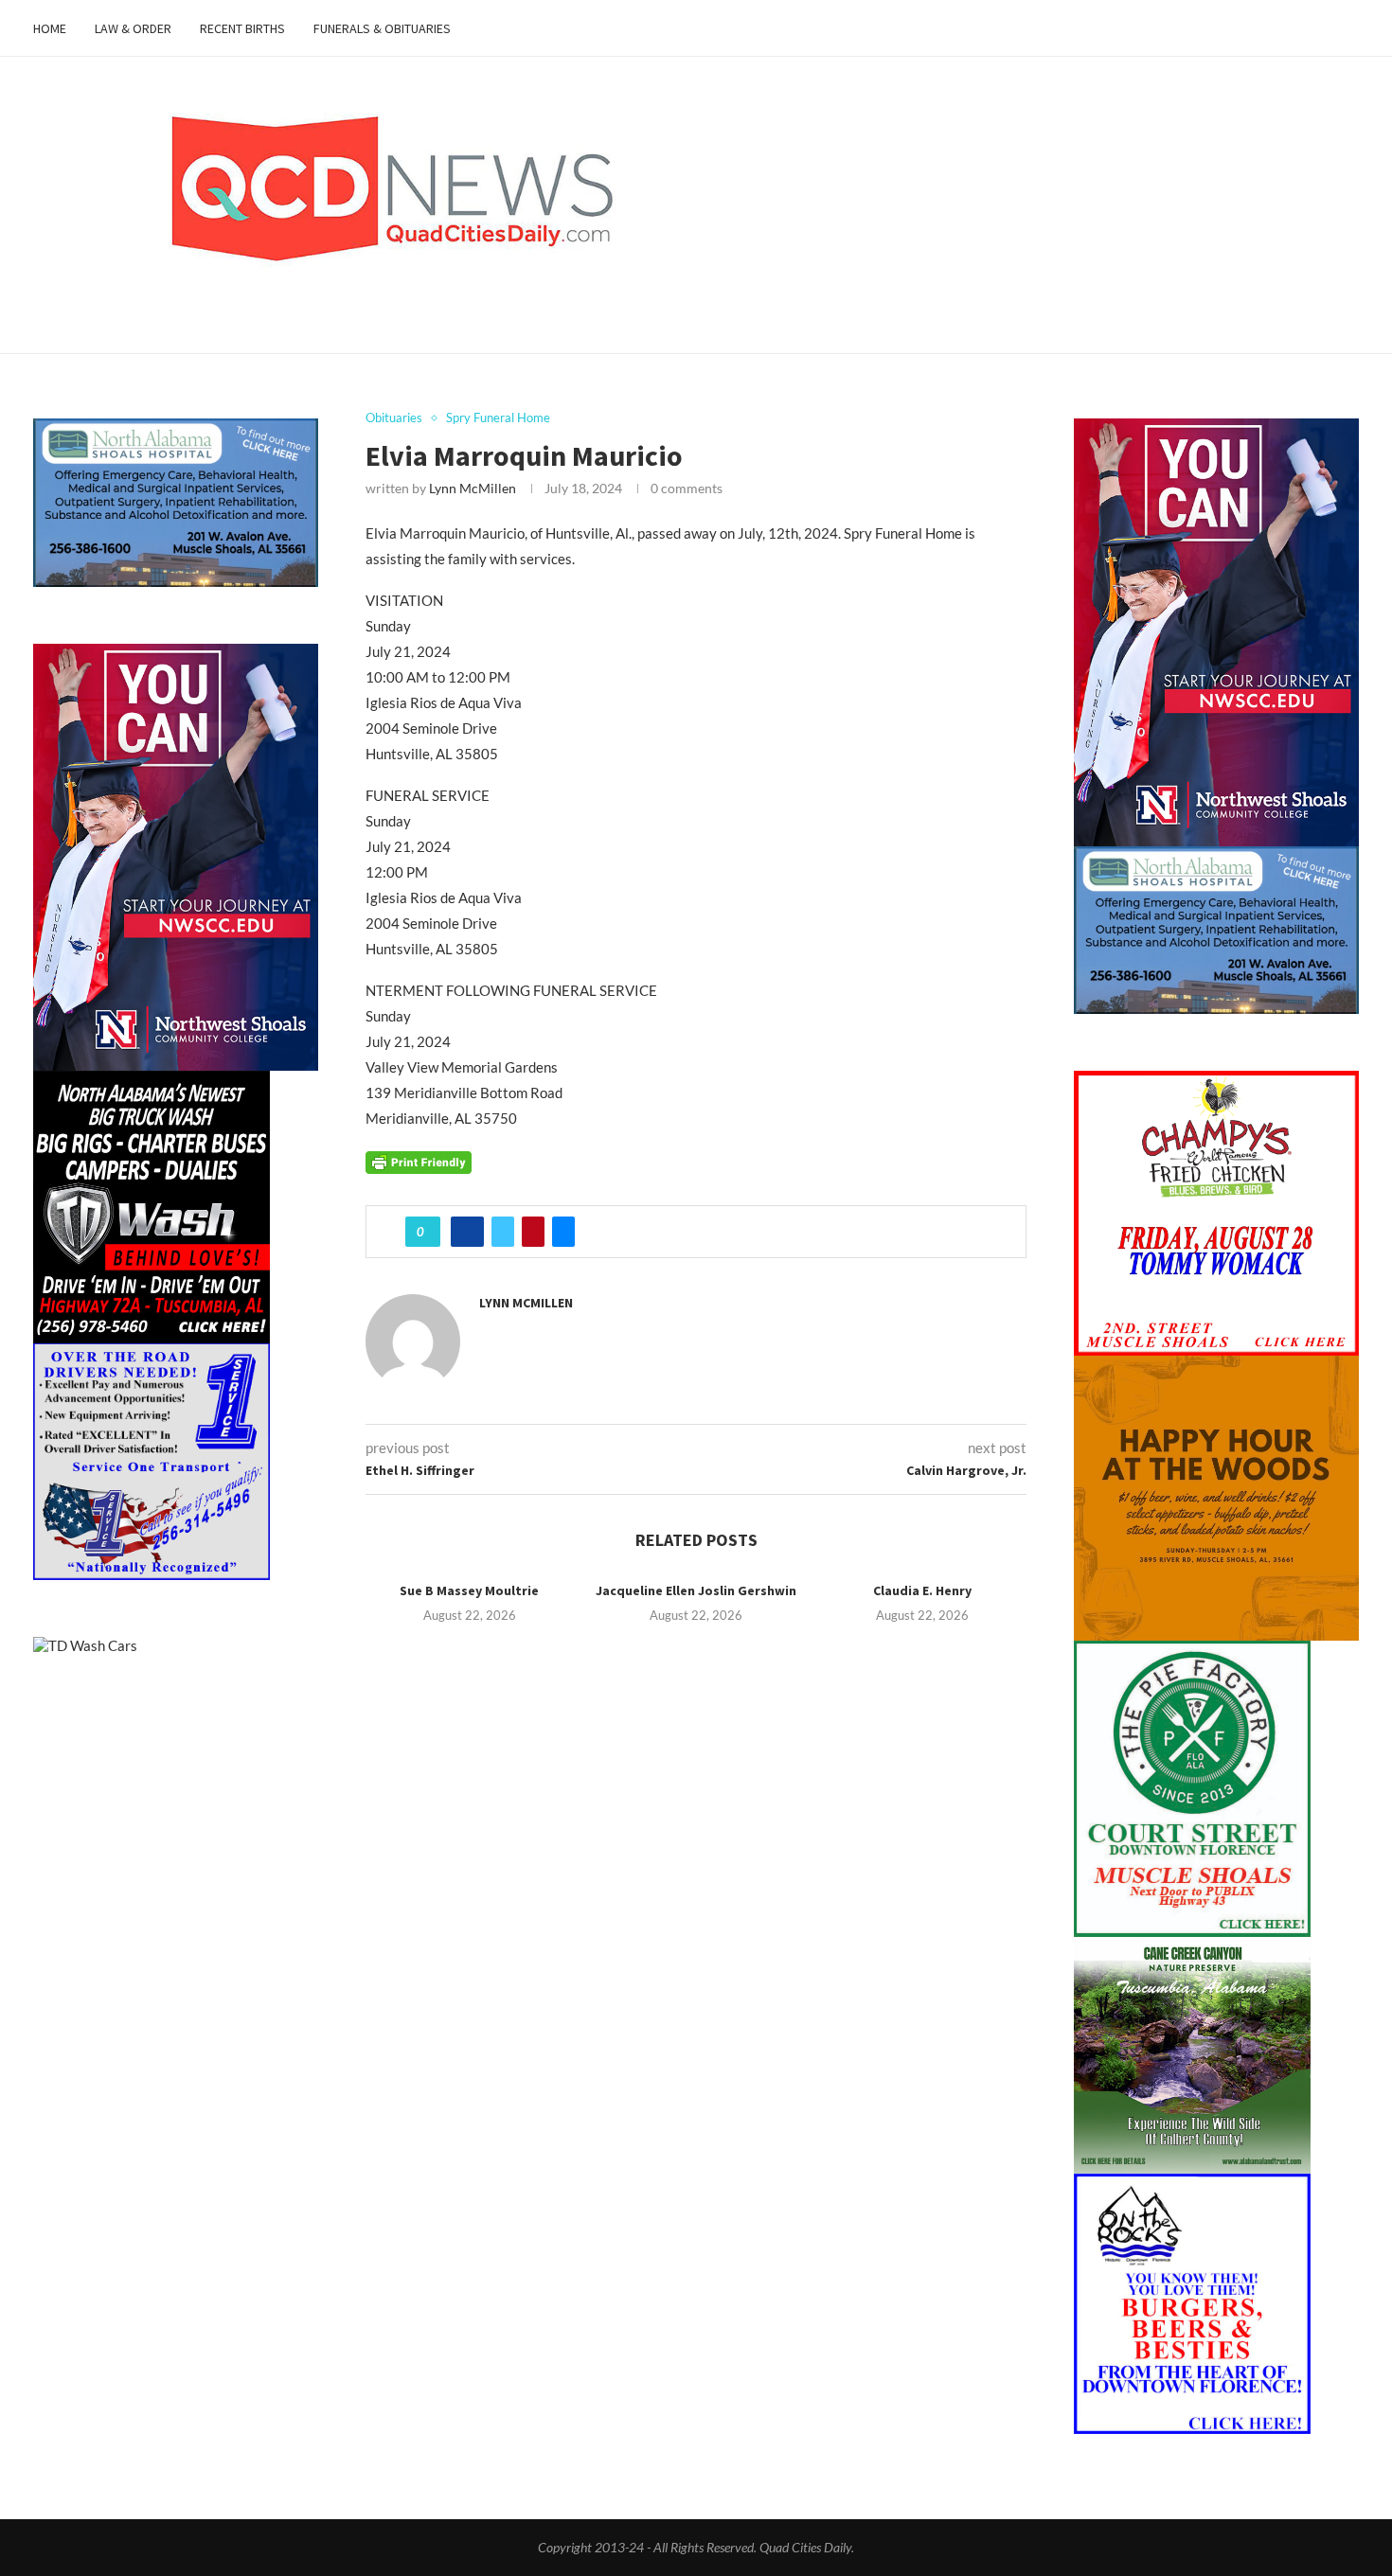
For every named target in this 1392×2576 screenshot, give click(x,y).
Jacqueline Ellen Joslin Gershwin (696, 1590)
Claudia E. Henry (922, 1590)
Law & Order (133, 28)
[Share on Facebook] (467, 1232)
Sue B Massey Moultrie (469, 1590)
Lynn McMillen (473, 488)
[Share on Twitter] (503, 1232)
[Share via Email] (563, 1232)
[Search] (1349, 28)
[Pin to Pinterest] (533, 1232)
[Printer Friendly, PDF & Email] (419, 1160)
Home (50, 28)
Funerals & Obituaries (382, 28)
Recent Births (242, 28)
